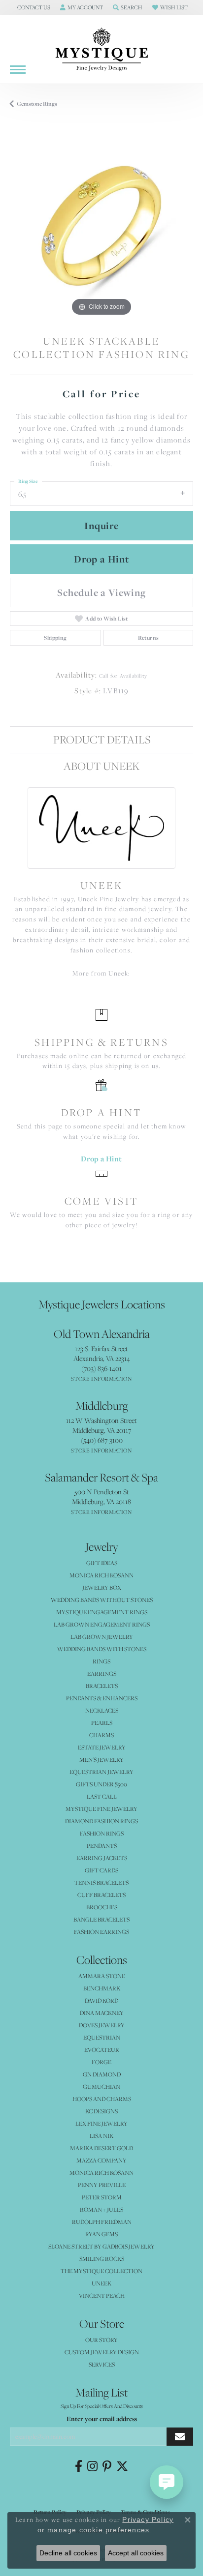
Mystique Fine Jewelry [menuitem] (101, 1809)
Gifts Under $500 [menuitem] (101, 1784)
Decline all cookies (68, 2553)
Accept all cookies (136, 2553)
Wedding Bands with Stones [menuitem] (102, 1649)
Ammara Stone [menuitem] (102, 1976)
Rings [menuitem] (101, 1661)
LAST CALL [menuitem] (102, 1796)
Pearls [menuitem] (102, 1723)
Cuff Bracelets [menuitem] (101, 1895)
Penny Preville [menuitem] (102, 2185)
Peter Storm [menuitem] (102, 2197)
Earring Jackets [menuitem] (102, 1858)
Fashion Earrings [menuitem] (101, 1932)
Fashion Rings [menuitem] (102, 1833)
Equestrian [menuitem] (102, 2037)
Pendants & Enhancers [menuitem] (102, 1698)
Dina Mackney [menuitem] (102, 2013)
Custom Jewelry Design (102, 2352)
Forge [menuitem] (101, 2062)
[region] (101, 227)
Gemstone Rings (37, 104)
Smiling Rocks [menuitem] (102, 2259)
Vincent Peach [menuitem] (102, 2295)
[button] (33, 7)
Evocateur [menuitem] (102, 2050)
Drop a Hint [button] (101, 559)
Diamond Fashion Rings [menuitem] (101, 1821)
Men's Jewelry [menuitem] (101, 1760)
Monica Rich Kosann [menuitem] (101, 2173)
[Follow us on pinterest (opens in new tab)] (107, 2466)
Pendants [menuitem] (102, 1846)
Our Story (101, 2340)
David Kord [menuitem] (101, 2000)
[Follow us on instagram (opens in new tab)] (92, 2466)
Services (102, 2364)
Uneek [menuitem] (101, 2283)
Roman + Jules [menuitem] (101, 2209)
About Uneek (101, 766)
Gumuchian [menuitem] (101, 2087)
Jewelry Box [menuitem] (102, 1587)
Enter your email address (102, 2419)
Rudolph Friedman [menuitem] (102, 2222)
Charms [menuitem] (101, 1735)
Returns (149, 638)
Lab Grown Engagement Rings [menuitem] (102, 1624)
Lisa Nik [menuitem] (101, 2136)
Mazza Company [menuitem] (101, 2160)
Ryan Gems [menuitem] (101, 2234)
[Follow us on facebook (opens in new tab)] (79, 2466)
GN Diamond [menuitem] (102, 2074)
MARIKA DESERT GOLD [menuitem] (101, 2148)
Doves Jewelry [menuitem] (102, 2025)
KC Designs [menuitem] (101, 2111)
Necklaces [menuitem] (102, 1710)
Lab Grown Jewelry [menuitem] (102, 1637)
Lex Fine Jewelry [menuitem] (101, 2123)
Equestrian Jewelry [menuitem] (101, 1772)
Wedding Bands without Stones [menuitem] (102, 1600)
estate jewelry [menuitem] (102, 1747)
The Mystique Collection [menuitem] (101, 2271)
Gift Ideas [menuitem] (102, 1563)
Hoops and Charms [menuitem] (102, 2099)
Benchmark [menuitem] (102, 1988)
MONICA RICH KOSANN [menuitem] (101, 1575)
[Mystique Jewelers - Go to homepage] (101, 50)
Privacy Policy (148, 2519)
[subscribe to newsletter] (180, 2437)
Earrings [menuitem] (102, 1673)
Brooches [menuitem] (102, 1907)
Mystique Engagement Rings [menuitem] (102, 1612)
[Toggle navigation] (18, 70)
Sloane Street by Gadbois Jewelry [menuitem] (101, 2246)
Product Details (102, 739)
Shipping (55, 638)
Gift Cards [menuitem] (101, 1870)
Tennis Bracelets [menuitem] (101, 1882)
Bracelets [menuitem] (102, 1686)
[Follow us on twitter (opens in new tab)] (122, 2466)
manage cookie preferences (98, 2530)
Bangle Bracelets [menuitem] (101, 1919)
